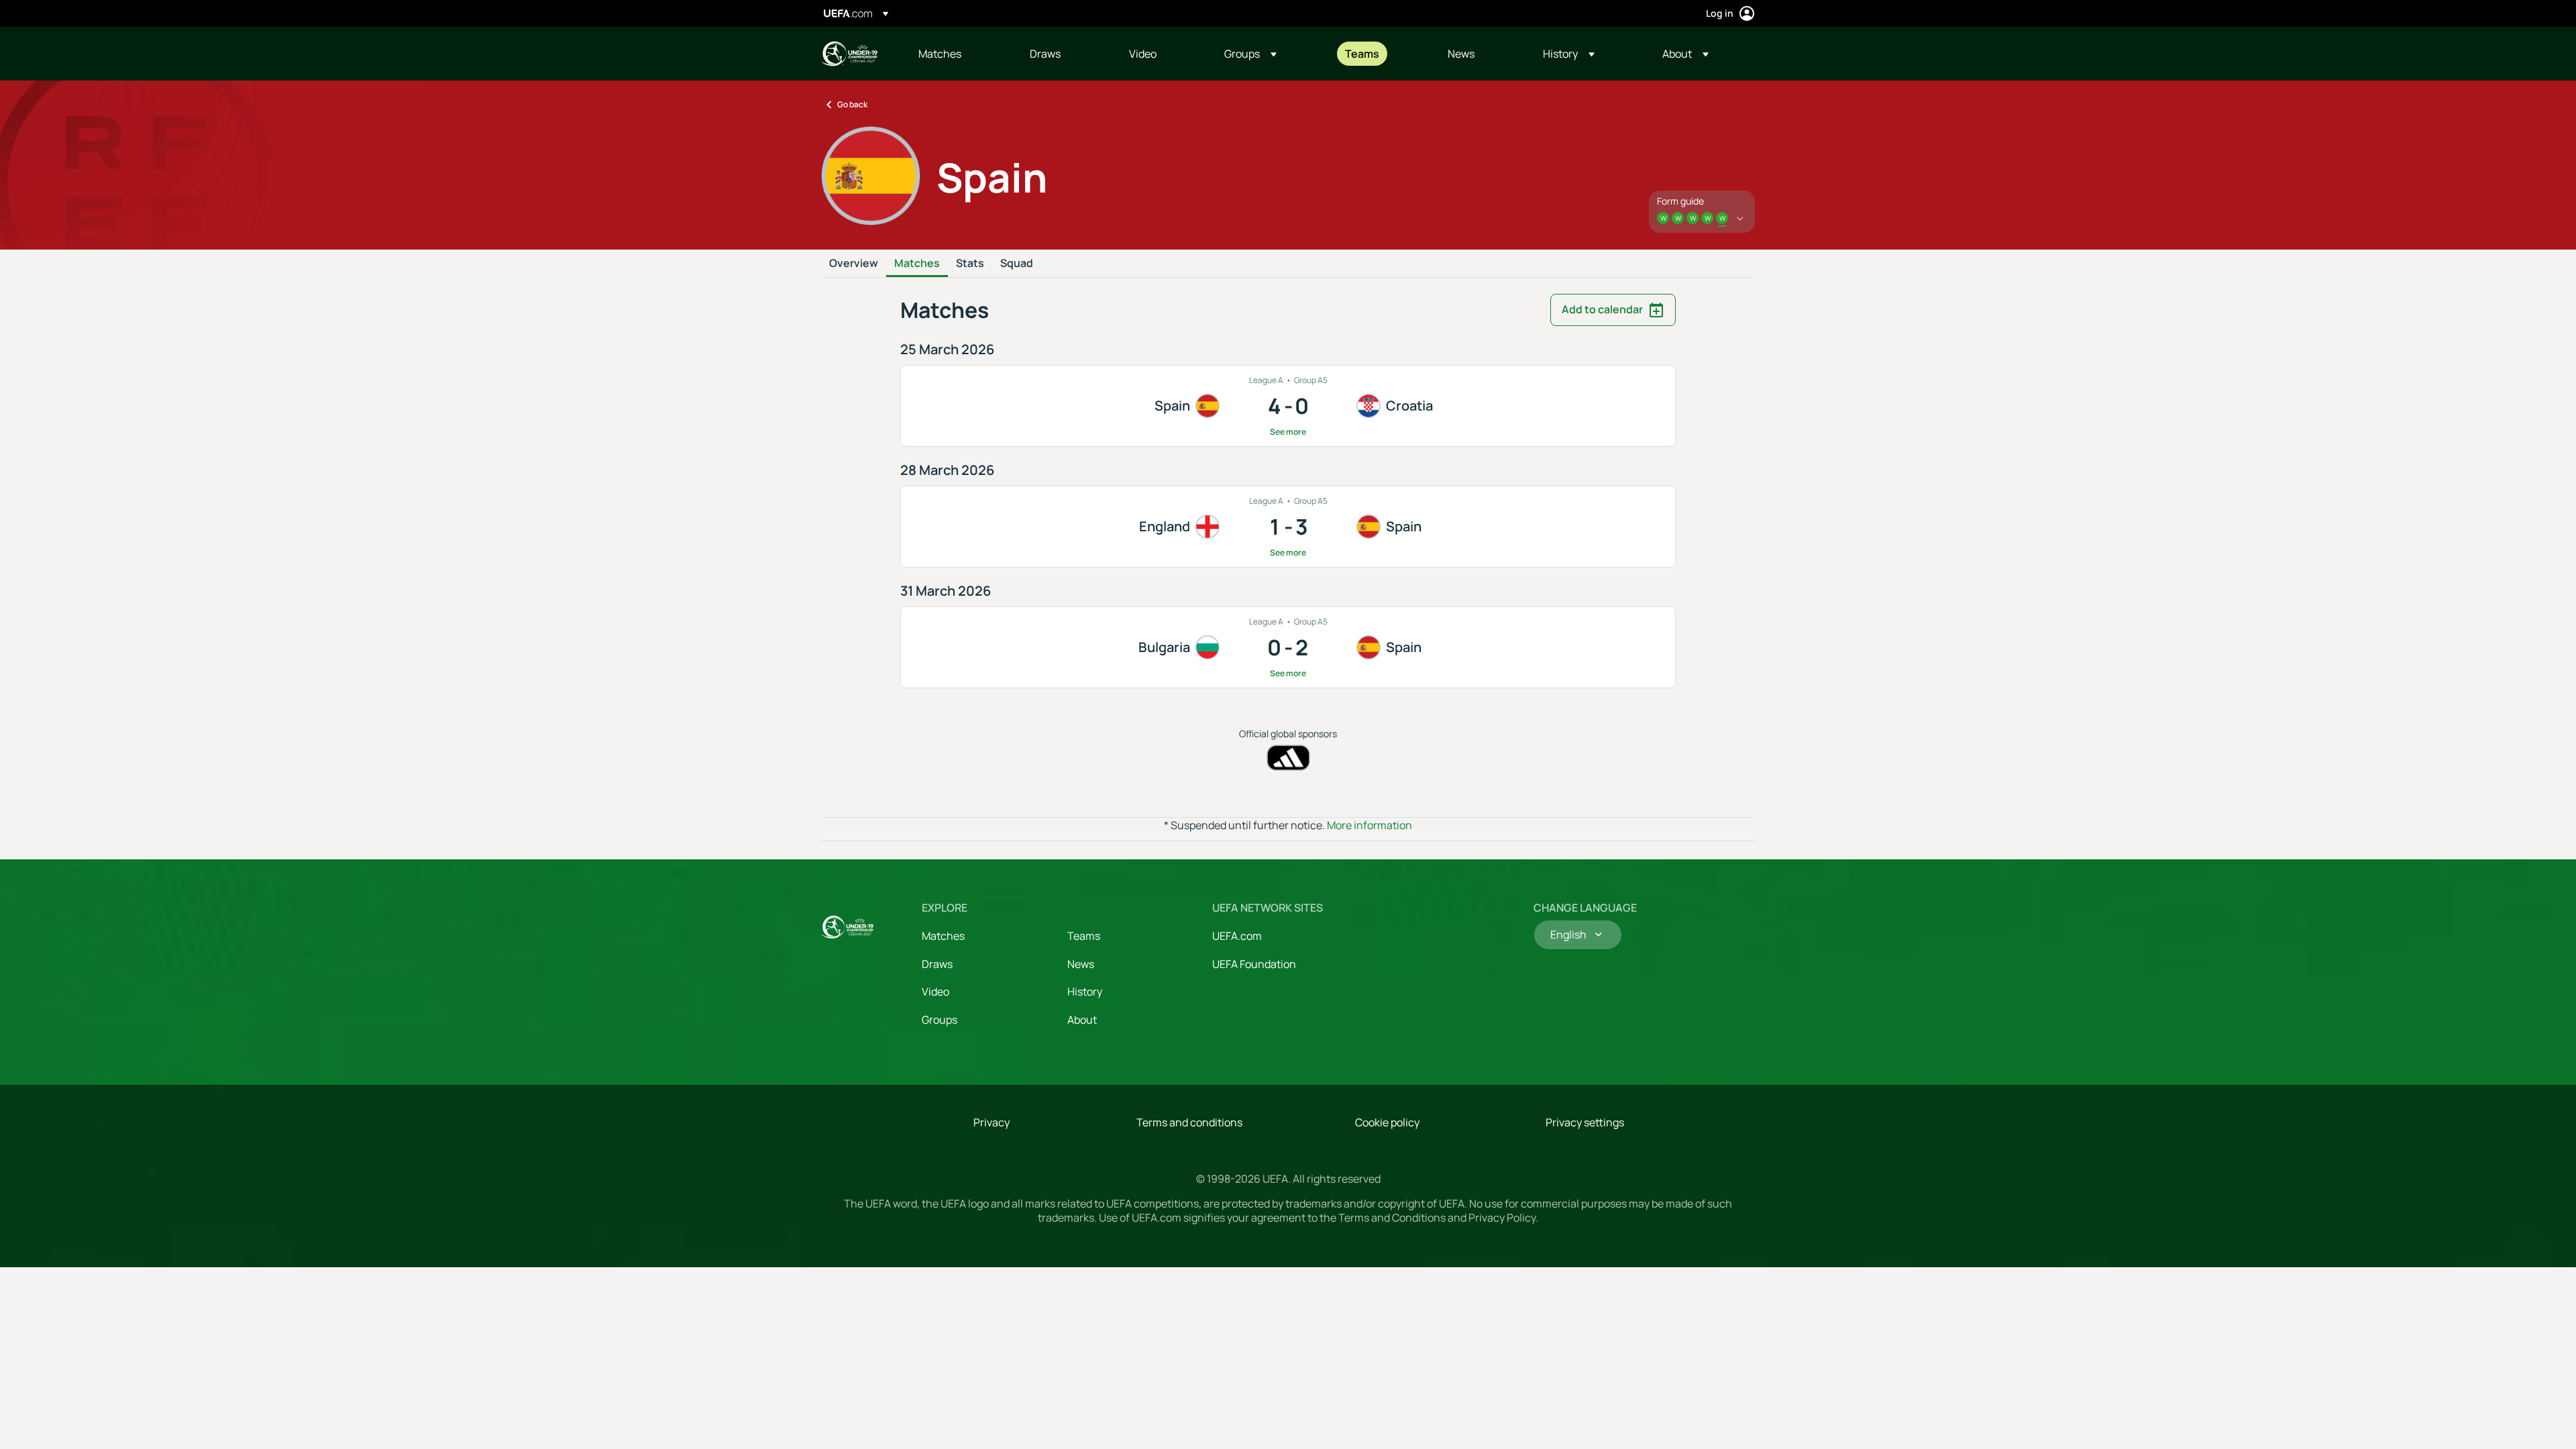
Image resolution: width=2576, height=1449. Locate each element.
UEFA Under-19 (849, 54)
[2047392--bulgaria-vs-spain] (1288, 647)
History (1085, 991)
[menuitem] (957, 54)
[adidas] (1288, 758)
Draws (937, 964)
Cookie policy (1387, 1122)
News (1081, 964)
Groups (940, 1020)
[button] (1250, 54)
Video (935, 991)
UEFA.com (1237, 936)
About (1082, 1020)
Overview (854, 264)
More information (1370, 825)
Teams (1084, 936)
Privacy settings (1585, 1122)
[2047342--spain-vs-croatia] (1288, 406)
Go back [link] (852, 104)
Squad (1017, 264)
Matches (917, 264)
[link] (940, 54)
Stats (970, 264)
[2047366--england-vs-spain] (1288, 527)
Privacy (991, 1122)
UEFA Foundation (1254, 964)
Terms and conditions (1189, 1122)
